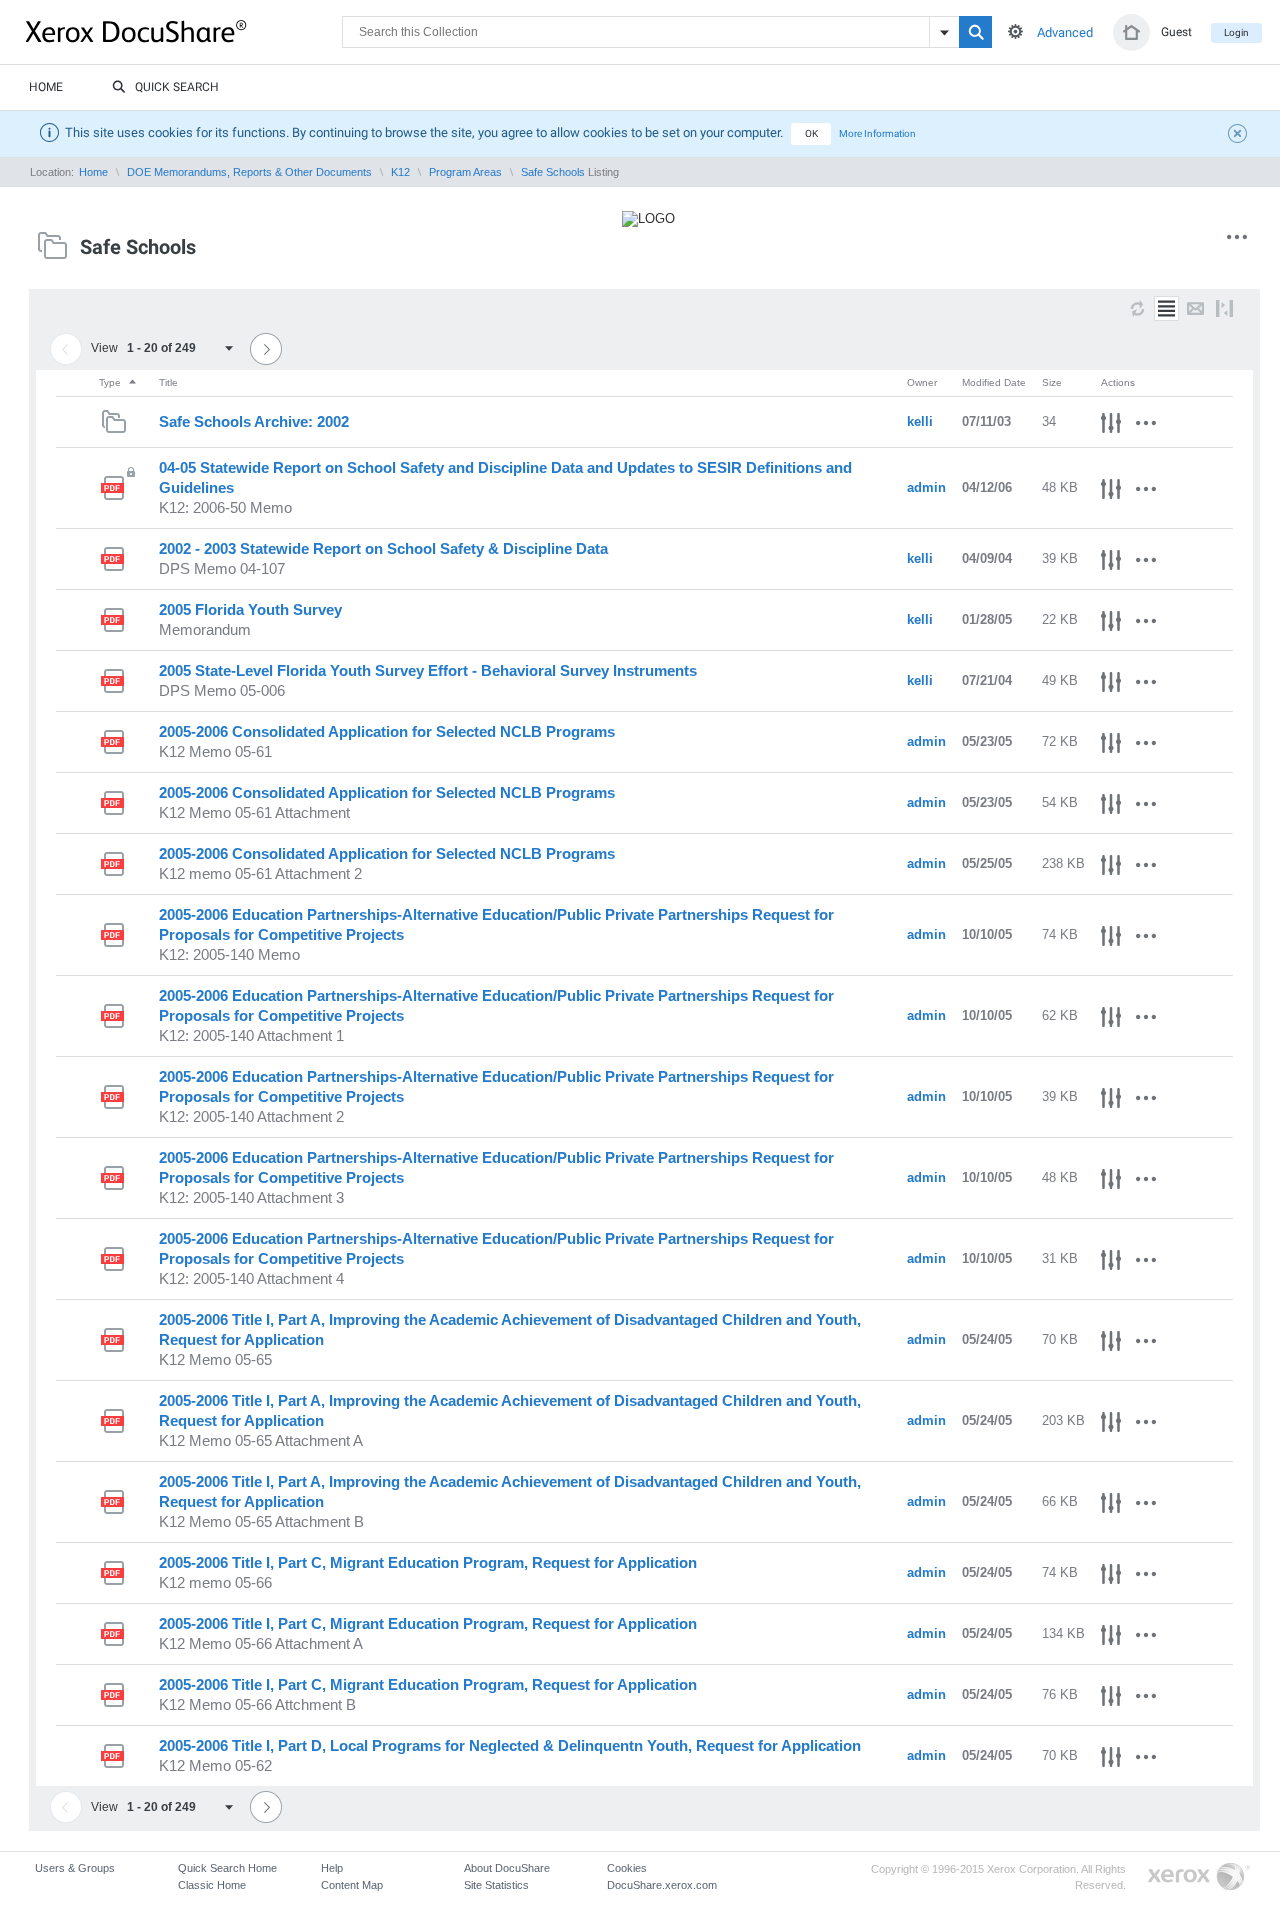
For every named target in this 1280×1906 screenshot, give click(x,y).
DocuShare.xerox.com (662, 1885)
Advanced (1065, 32)
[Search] (975, 32)
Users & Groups (75, 1868)
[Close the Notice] (1240, 136)
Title (168, 382)
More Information (877, 133)
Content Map (352, 1885)
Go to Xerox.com (1199, 1877)
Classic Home (212, 1885)
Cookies (627, 1868)
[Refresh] (1137, 308)
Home (46, 87)
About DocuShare (507, 1868)
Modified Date (994, 382)
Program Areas (465, 172)
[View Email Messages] (1195, 308)
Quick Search (177, 87)
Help (332, 1868)
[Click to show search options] (1015, 31)
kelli (920, 421)
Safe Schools (553, 172)
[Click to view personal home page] (1131, 32)
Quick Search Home (227, 1868)
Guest (1176, 32)
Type (111, 382)
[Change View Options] (1224, 308)
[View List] (1166, 308)
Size (1052, 382)
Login (1236, 32)
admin (926, 487)
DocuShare (184, 31)
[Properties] (1111, 426)
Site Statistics (496, 1885)
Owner (922, 382)
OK (811, 133)
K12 (400, 172)
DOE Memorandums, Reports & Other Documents (249, 172)
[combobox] (186, 348)
